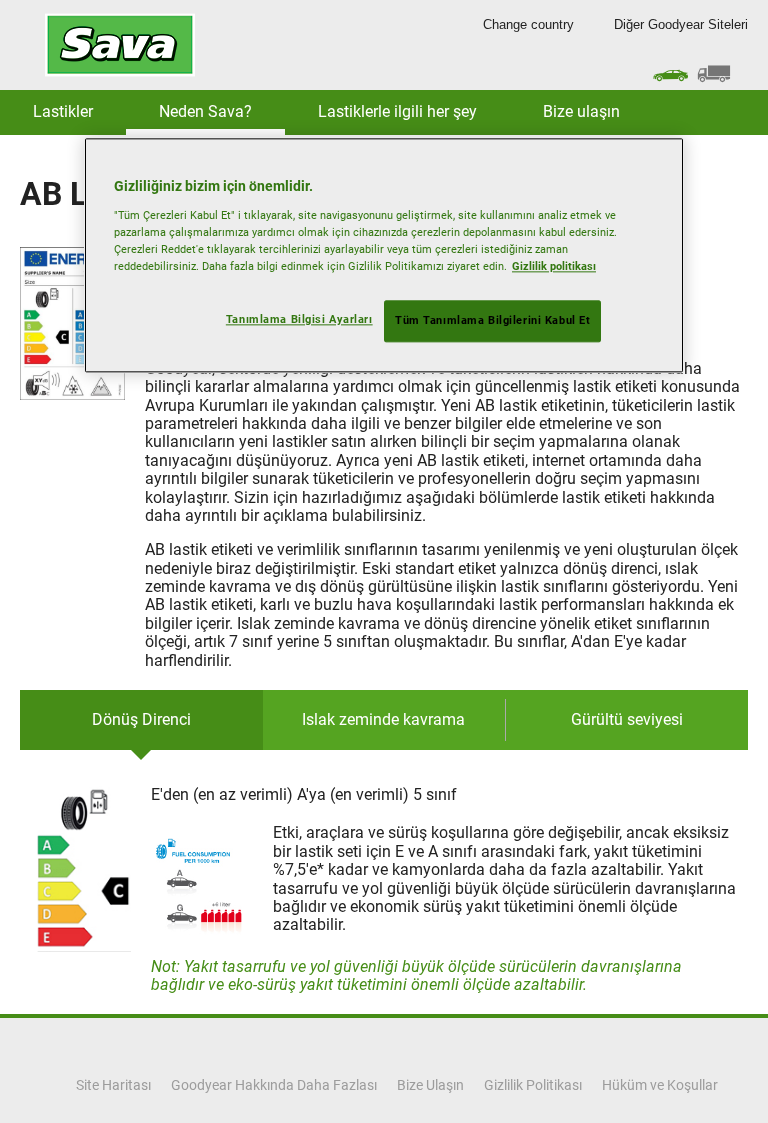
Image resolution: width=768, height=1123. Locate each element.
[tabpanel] (384, 890)
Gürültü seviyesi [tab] (627, 719)
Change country (528, 24)
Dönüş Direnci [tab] (141, 719)
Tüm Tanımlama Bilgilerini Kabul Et (492, 321)
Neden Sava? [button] (205, 111)
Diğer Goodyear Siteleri (681, 24)
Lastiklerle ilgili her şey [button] (397, 111)
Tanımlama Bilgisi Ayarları (299, 320)
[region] (384, 256)
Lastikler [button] (63, 111)
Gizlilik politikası (554, 267)
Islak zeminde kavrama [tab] (383, 719)
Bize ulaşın (581, 111)
